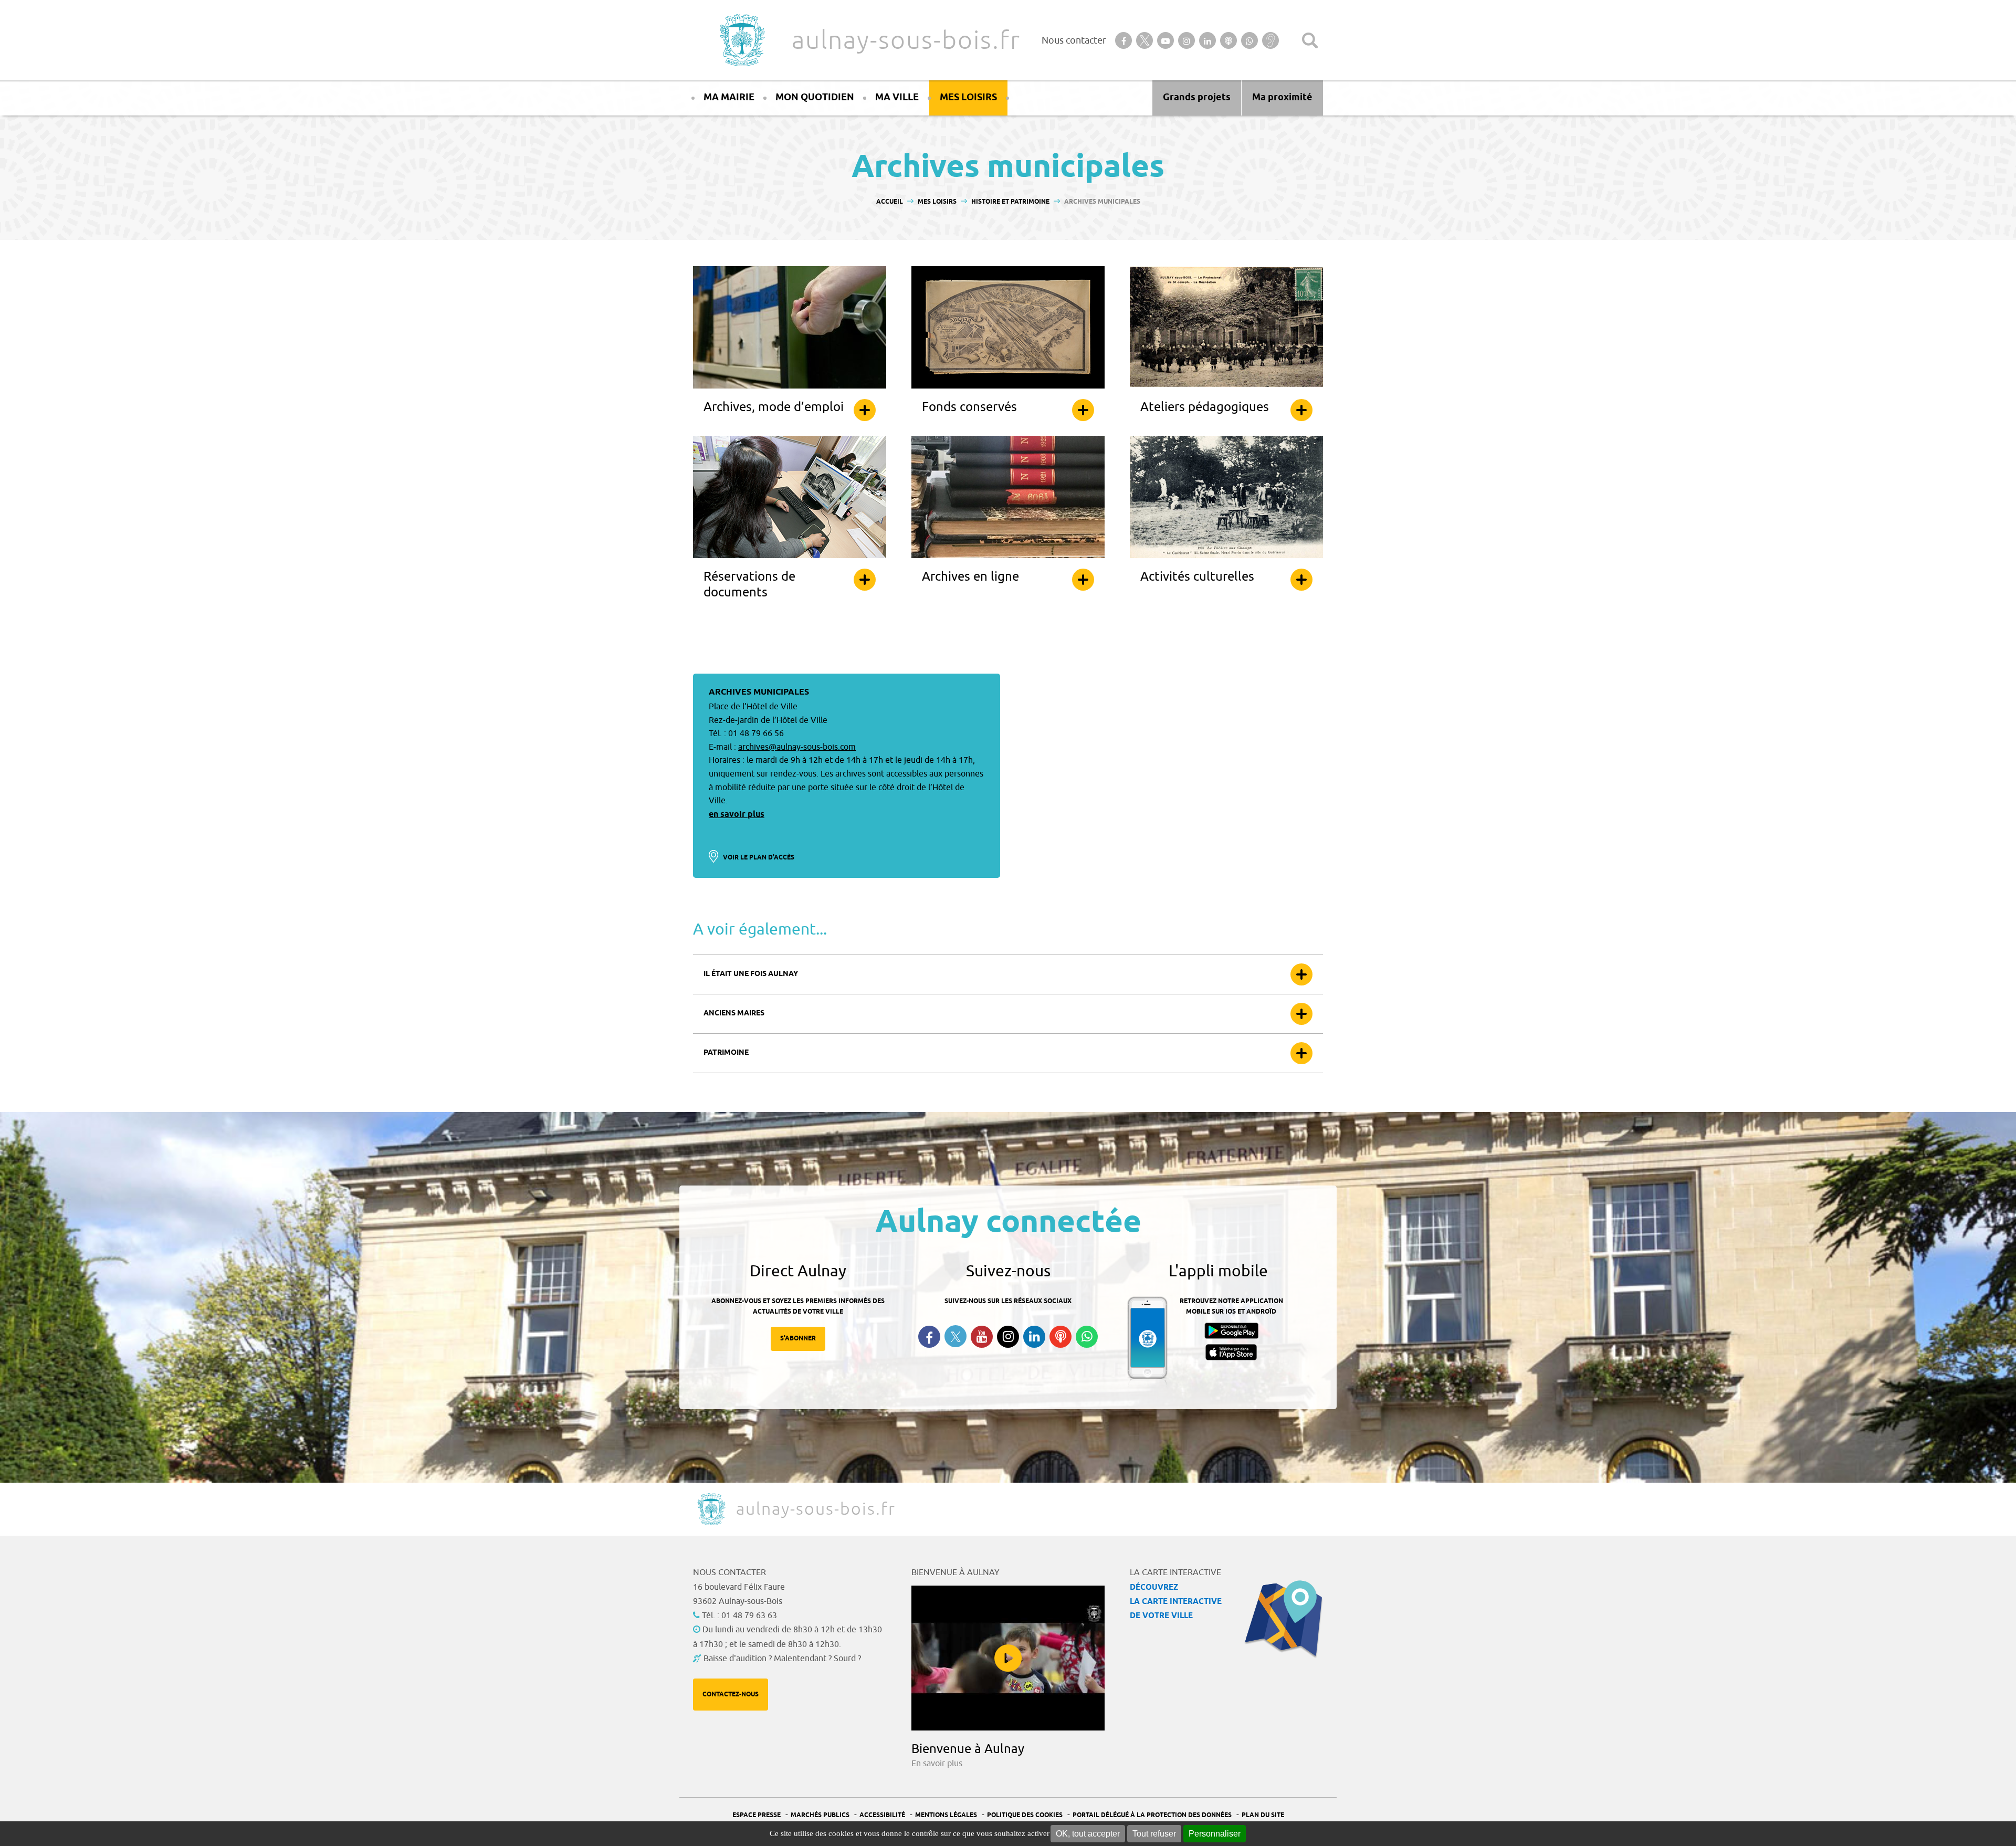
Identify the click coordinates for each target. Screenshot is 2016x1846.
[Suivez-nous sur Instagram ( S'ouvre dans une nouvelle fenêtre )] (1008, 1337)
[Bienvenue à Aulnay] (1008, 1658)
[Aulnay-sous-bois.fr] (741, 40)
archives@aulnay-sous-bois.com (797, 747)
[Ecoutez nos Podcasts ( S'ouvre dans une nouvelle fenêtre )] (1060, 1337)
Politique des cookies (1025, 1815)
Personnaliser (1215, 1834)
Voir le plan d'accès (759, 858)
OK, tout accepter (1088, 1834)
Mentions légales (946, 1815)
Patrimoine (726, 1053)
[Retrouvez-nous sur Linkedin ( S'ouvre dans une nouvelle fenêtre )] (1034, 1337)
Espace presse (757, 1815)
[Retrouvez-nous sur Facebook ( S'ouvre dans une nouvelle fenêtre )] (929, 1337)
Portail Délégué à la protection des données (1152, 1815)
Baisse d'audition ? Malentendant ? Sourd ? (782, 1659)
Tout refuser (1154, 1834)
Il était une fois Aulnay (751, 974)
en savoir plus (737, 815)
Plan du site (1263, 1815)
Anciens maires (734, 1014)
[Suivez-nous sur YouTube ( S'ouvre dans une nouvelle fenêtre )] (982, 1337)
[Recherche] (1310, 40)
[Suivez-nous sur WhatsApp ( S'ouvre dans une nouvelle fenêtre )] (1087, 1337)
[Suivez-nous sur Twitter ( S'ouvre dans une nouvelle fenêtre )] (955, 1336)
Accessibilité (882, 1815)
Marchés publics (820, 1815)
